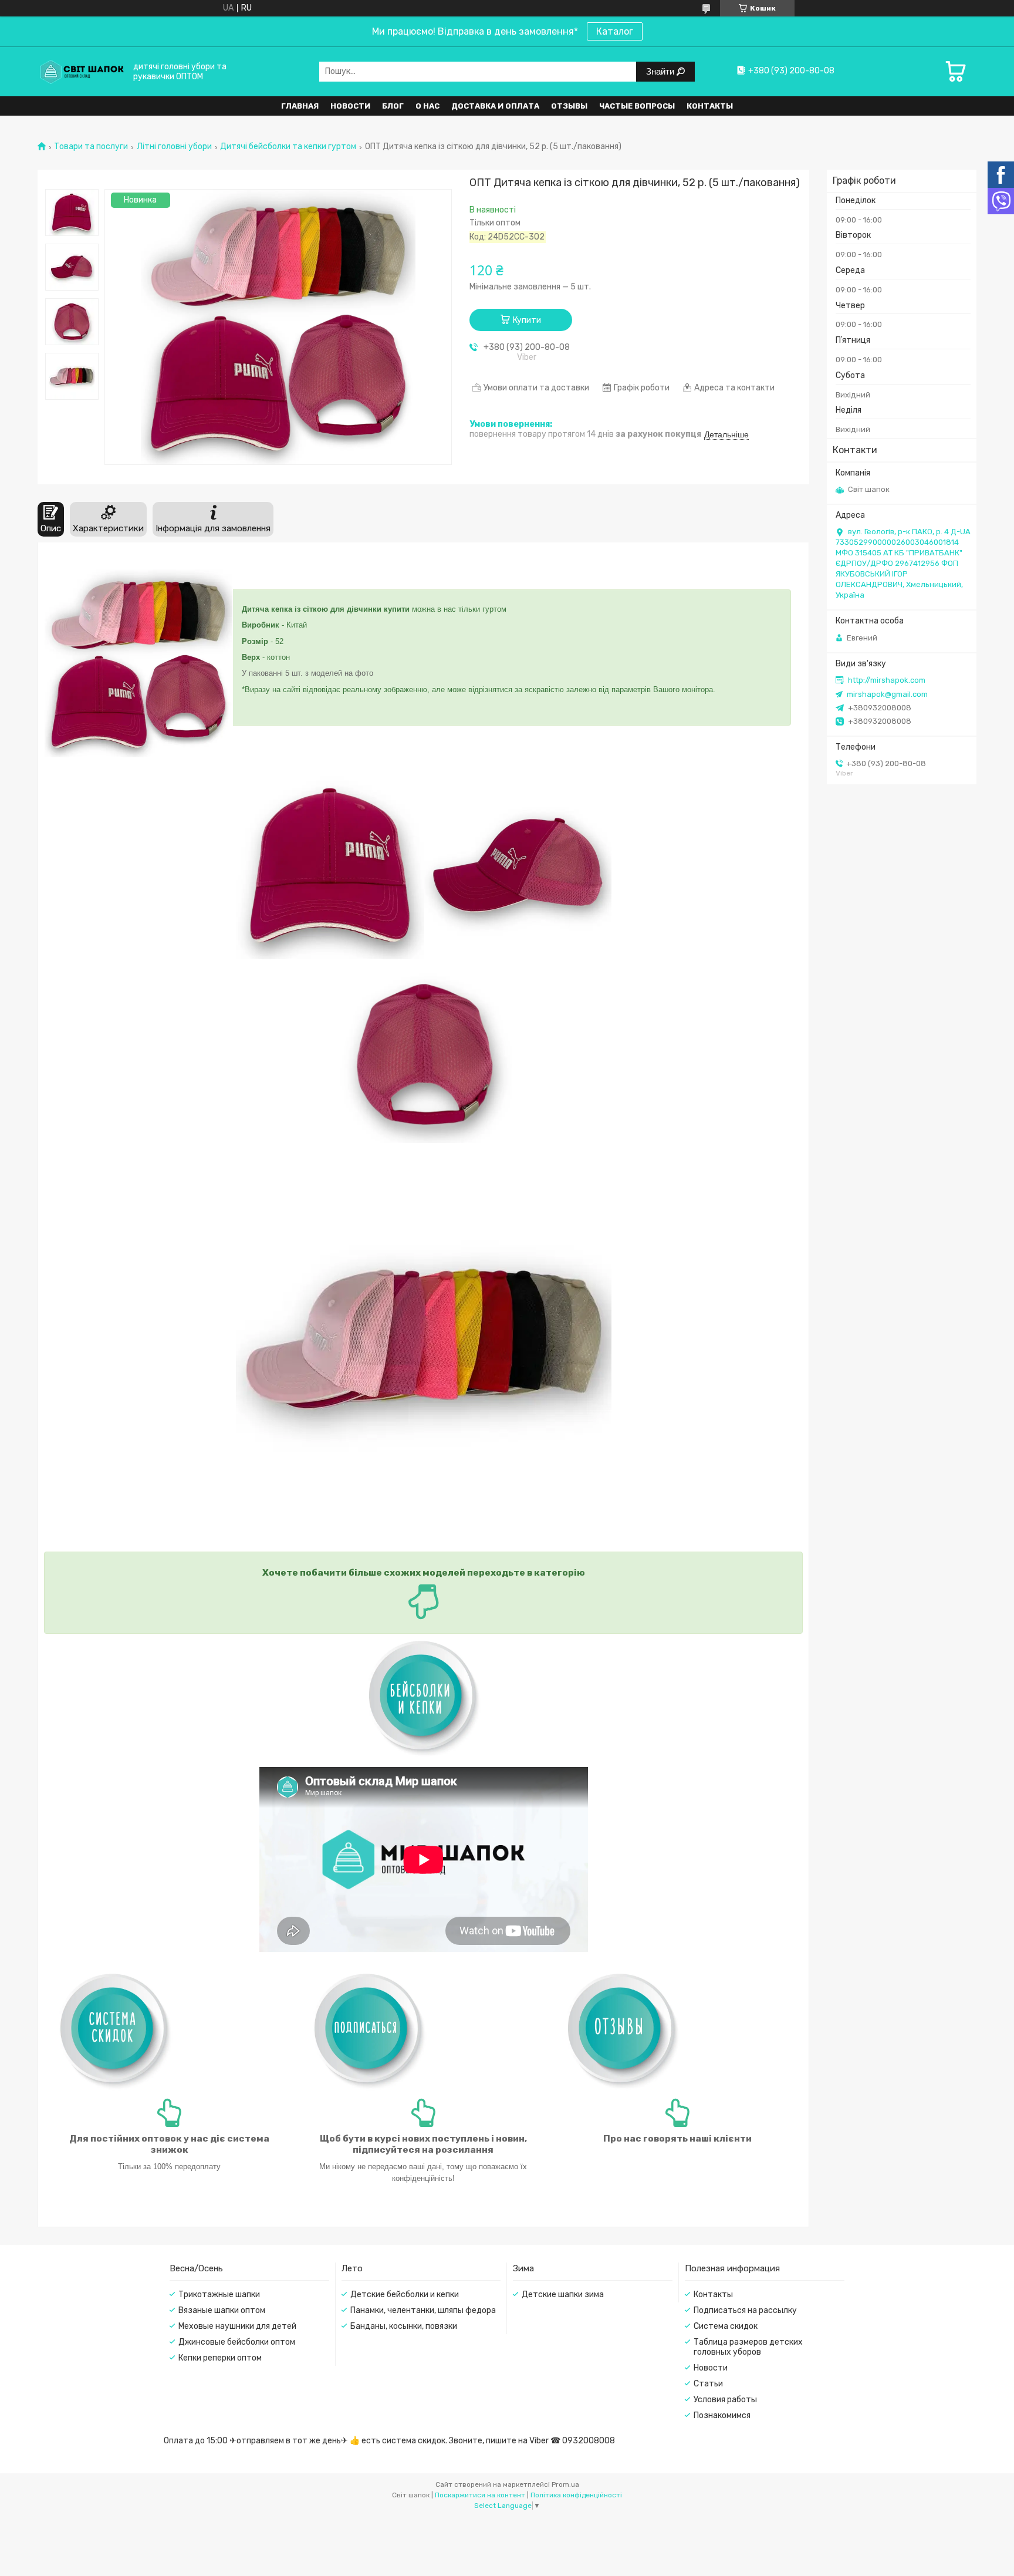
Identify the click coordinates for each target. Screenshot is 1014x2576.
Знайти (661, 71)
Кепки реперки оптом (220, 2358)
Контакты (710, 106)
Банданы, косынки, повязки (404, 2326)
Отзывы (569, 106)
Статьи (708, 2384)
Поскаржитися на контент (480, 2495)
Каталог (615, 31)
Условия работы (725, 2400)
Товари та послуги (91, 147)
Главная (300, 106)
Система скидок (726, 2326)
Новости (350, 106)
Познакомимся (722, 2415)
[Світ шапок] (82, 71)
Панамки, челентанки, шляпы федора (423, 2310)
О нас (427, 106)
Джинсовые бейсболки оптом (237, 2342)
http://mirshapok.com (887, 680)
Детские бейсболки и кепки (405, 2295)
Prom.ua (565, 2484)
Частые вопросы (637, 106)
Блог (393, 106)
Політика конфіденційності (576, 2495)
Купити (527, 320)
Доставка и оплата (495, 106)
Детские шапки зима (563, 2295)
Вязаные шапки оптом (222, 2310)
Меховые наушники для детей (237, 2326)
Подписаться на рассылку (745, 2310)
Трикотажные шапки (219, 2295)
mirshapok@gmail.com (887, 694)
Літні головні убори (174, 147)
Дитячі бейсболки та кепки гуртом (288, 147)
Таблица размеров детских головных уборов (748, 2347)
